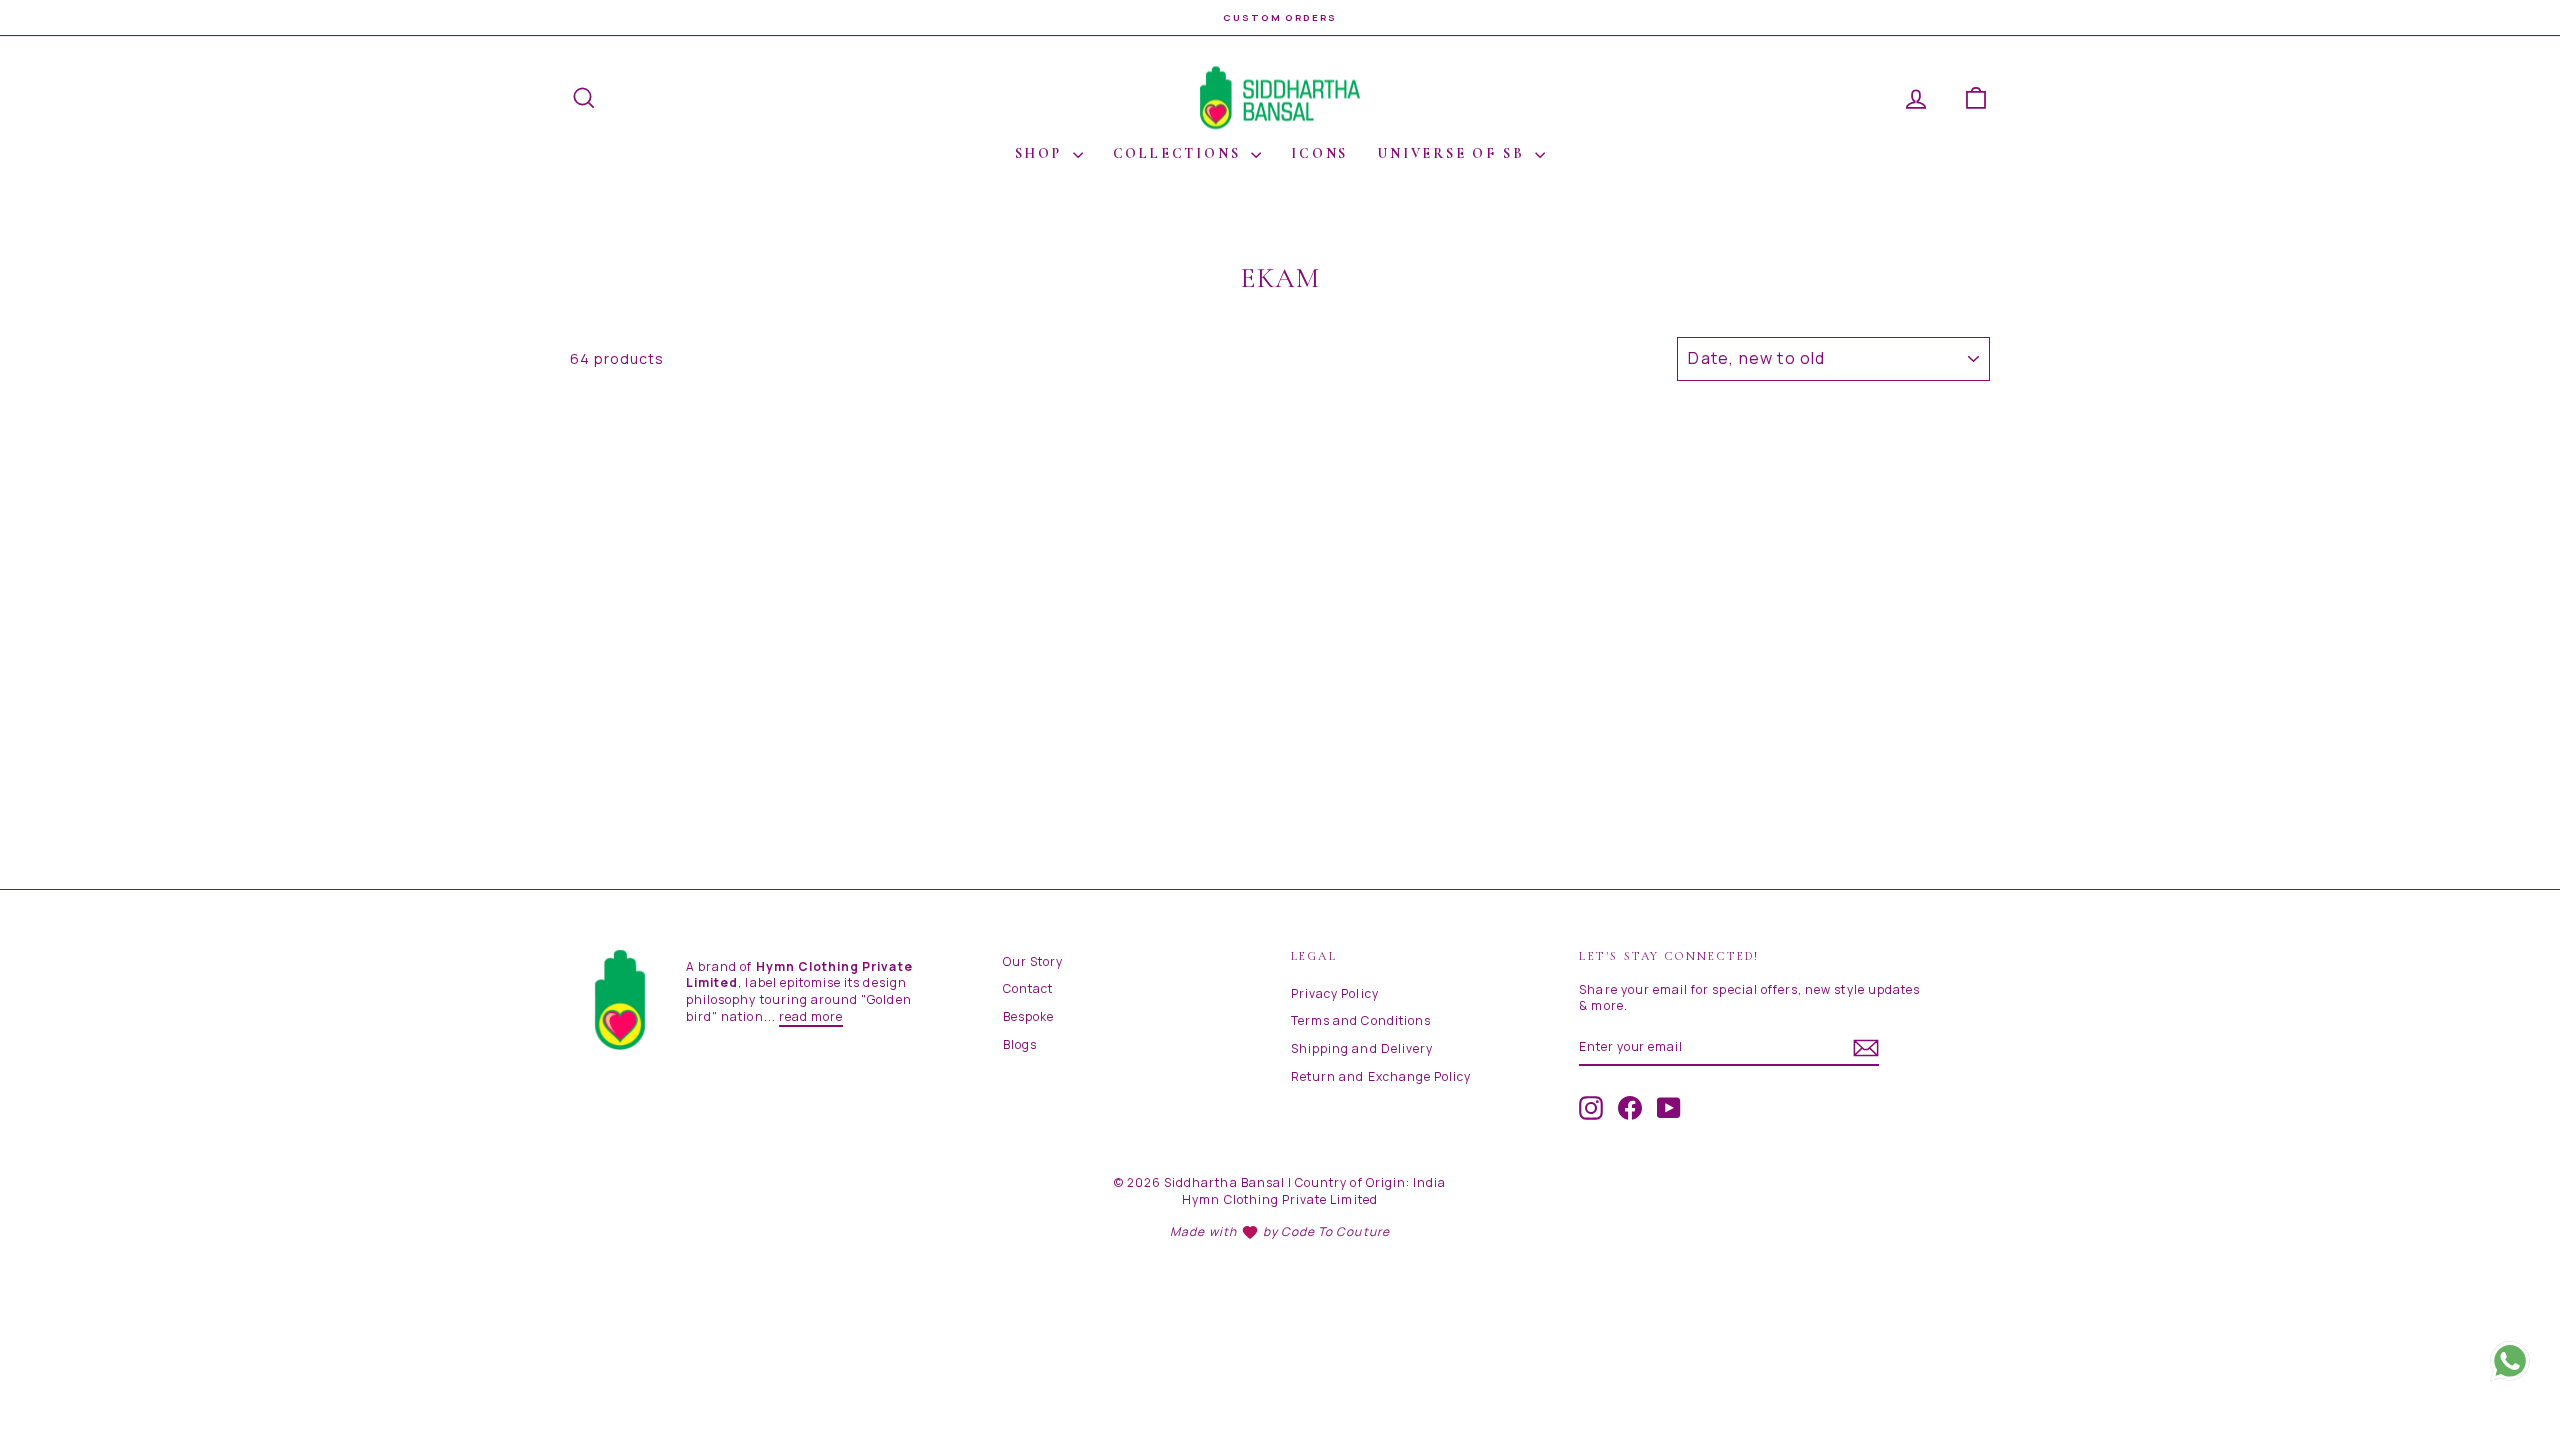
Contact (1028, 988)
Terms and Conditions (1361, 1020)
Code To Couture (1335, 1231)
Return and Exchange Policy (1381, 1076)
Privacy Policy (1335, 993)
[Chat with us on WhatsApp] (2510, 1370)
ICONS (1319, 153)
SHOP (1041, 153)
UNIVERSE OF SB (1454, 153)
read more (811, 1016)
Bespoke (1028, 1016)
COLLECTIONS (1180, 153)
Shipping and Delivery (1362, 1048)
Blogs (1020, 1044)
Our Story (1033, 961)
